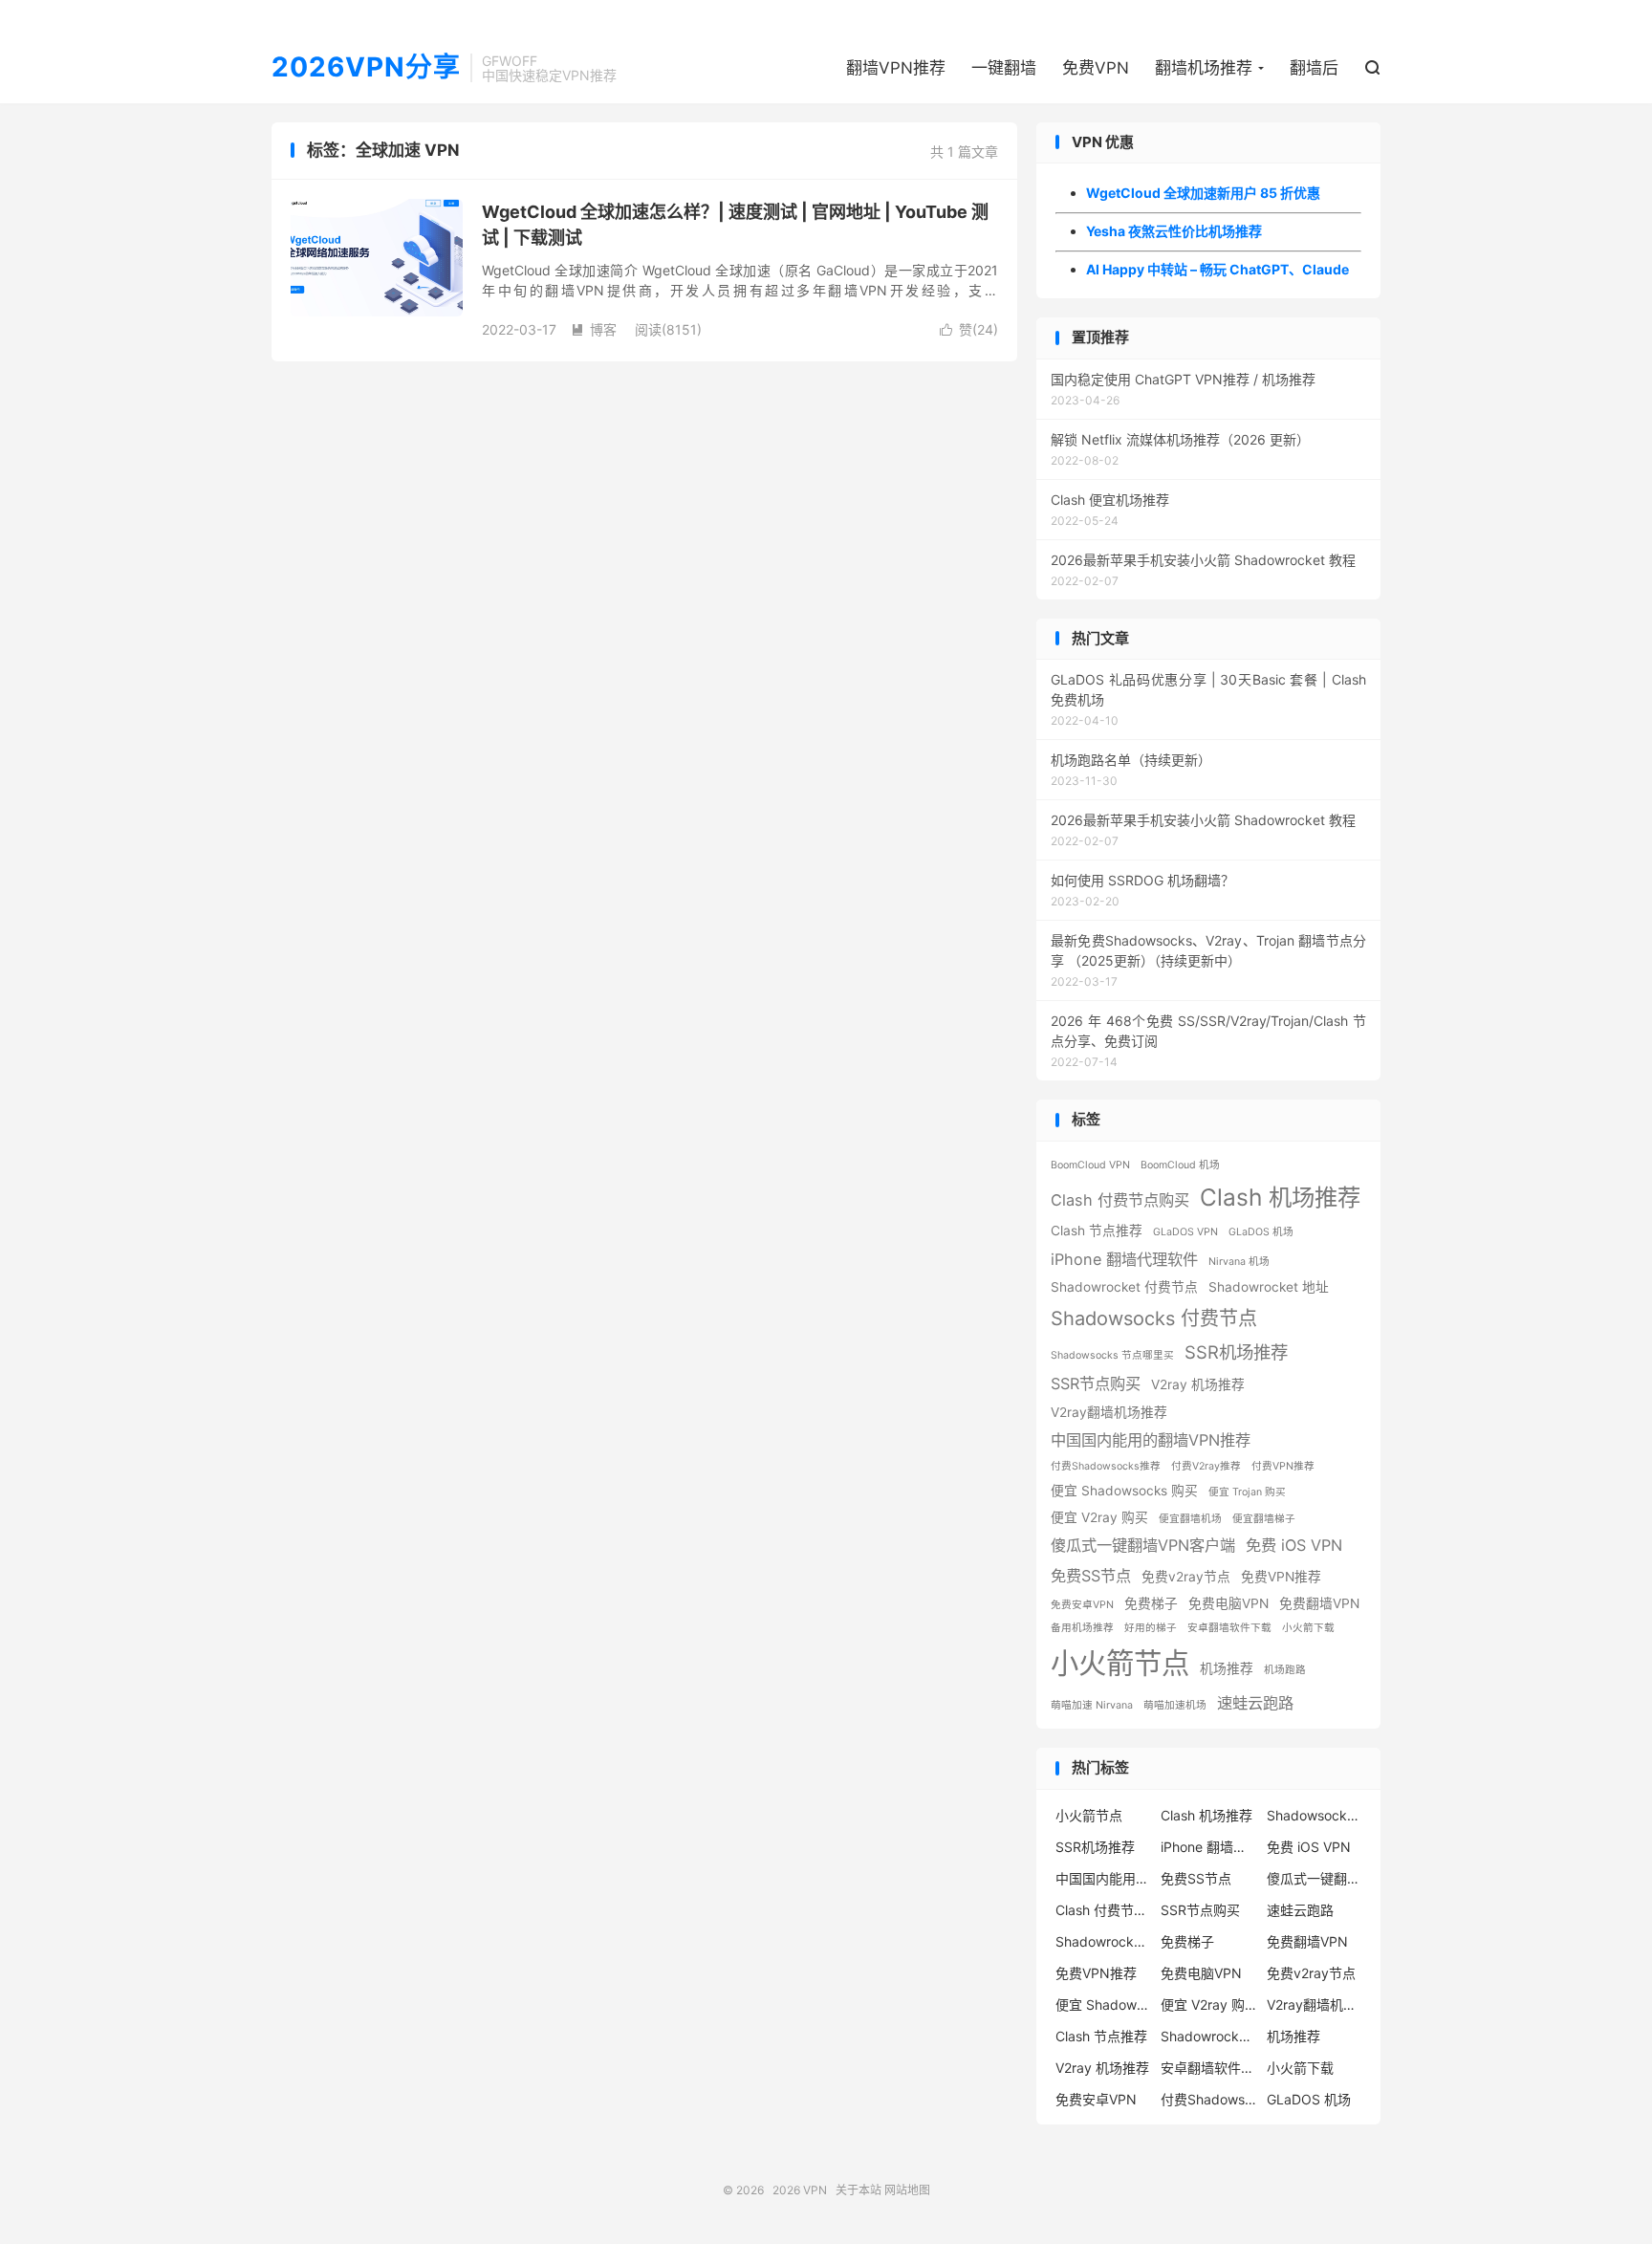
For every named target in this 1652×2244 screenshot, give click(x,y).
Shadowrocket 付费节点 (1124, 1287)
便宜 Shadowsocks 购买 (1124, 1491)
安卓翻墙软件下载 (1229, 1628)
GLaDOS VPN (1185, 1232)
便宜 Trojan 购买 (1247, 1492)
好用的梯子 (1151, 1628)
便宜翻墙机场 (1190, 1519)
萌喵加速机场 (1175, 1705)
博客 (594, 329)
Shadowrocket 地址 (1269, 1287)
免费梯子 (1151, 1603)
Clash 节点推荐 (1097, 1231)
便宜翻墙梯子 (1264, 1519)
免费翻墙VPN (1319, 1603)
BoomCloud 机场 (1180, 1165)
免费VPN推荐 (1281, 1577)
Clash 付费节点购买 (1120, 1200)
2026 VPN (800, 2190)
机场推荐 (1227, 1668)
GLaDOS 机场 (1261, 1232)
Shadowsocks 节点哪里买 (1112, 1355)
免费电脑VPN (1228, 1603)
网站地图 (907, 2190)
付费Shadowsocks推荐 (1106, 1466)
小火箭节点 (1120, 1663)
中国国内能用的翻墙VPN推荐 (1151, 1440)
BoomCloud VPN (1090, 1165)
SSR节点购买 (1096, 1383)
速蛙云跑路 (1255, 1703)
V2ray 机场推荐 (1198, 1384)
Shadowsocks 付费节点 (1154, 1318)
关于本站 (859, 2190)
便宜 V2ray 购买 (1099, 1517)
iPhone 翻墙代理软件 (1124, 1259)
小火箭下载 (1308, 1628)
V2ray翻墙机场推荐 (1109, 1412)
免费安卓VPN (1082, 1605)
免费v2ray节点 (1186, 1577)
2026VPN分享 (366, 68)
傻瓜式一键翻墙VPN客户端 (1143, 1545)
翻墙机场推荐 (1204, 68)
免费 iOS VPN (1294, 1545)
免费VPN (1096, 68)
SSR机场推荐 (1236, 1352)
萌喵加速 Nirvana (1092, 1705)
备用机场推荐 (1082, 1628)
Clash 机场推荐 (1280, 1197)
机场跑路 (1285, 1670)
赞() (969, 329)
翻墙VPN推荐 (896, 68)
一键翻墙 (1004, 68)
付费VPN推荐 (1283, 1466)
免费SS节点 (1091, 1576)
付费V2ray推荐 (1206, 1466)
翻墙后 (1314, 68)
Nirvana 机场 (1239, 1262)
